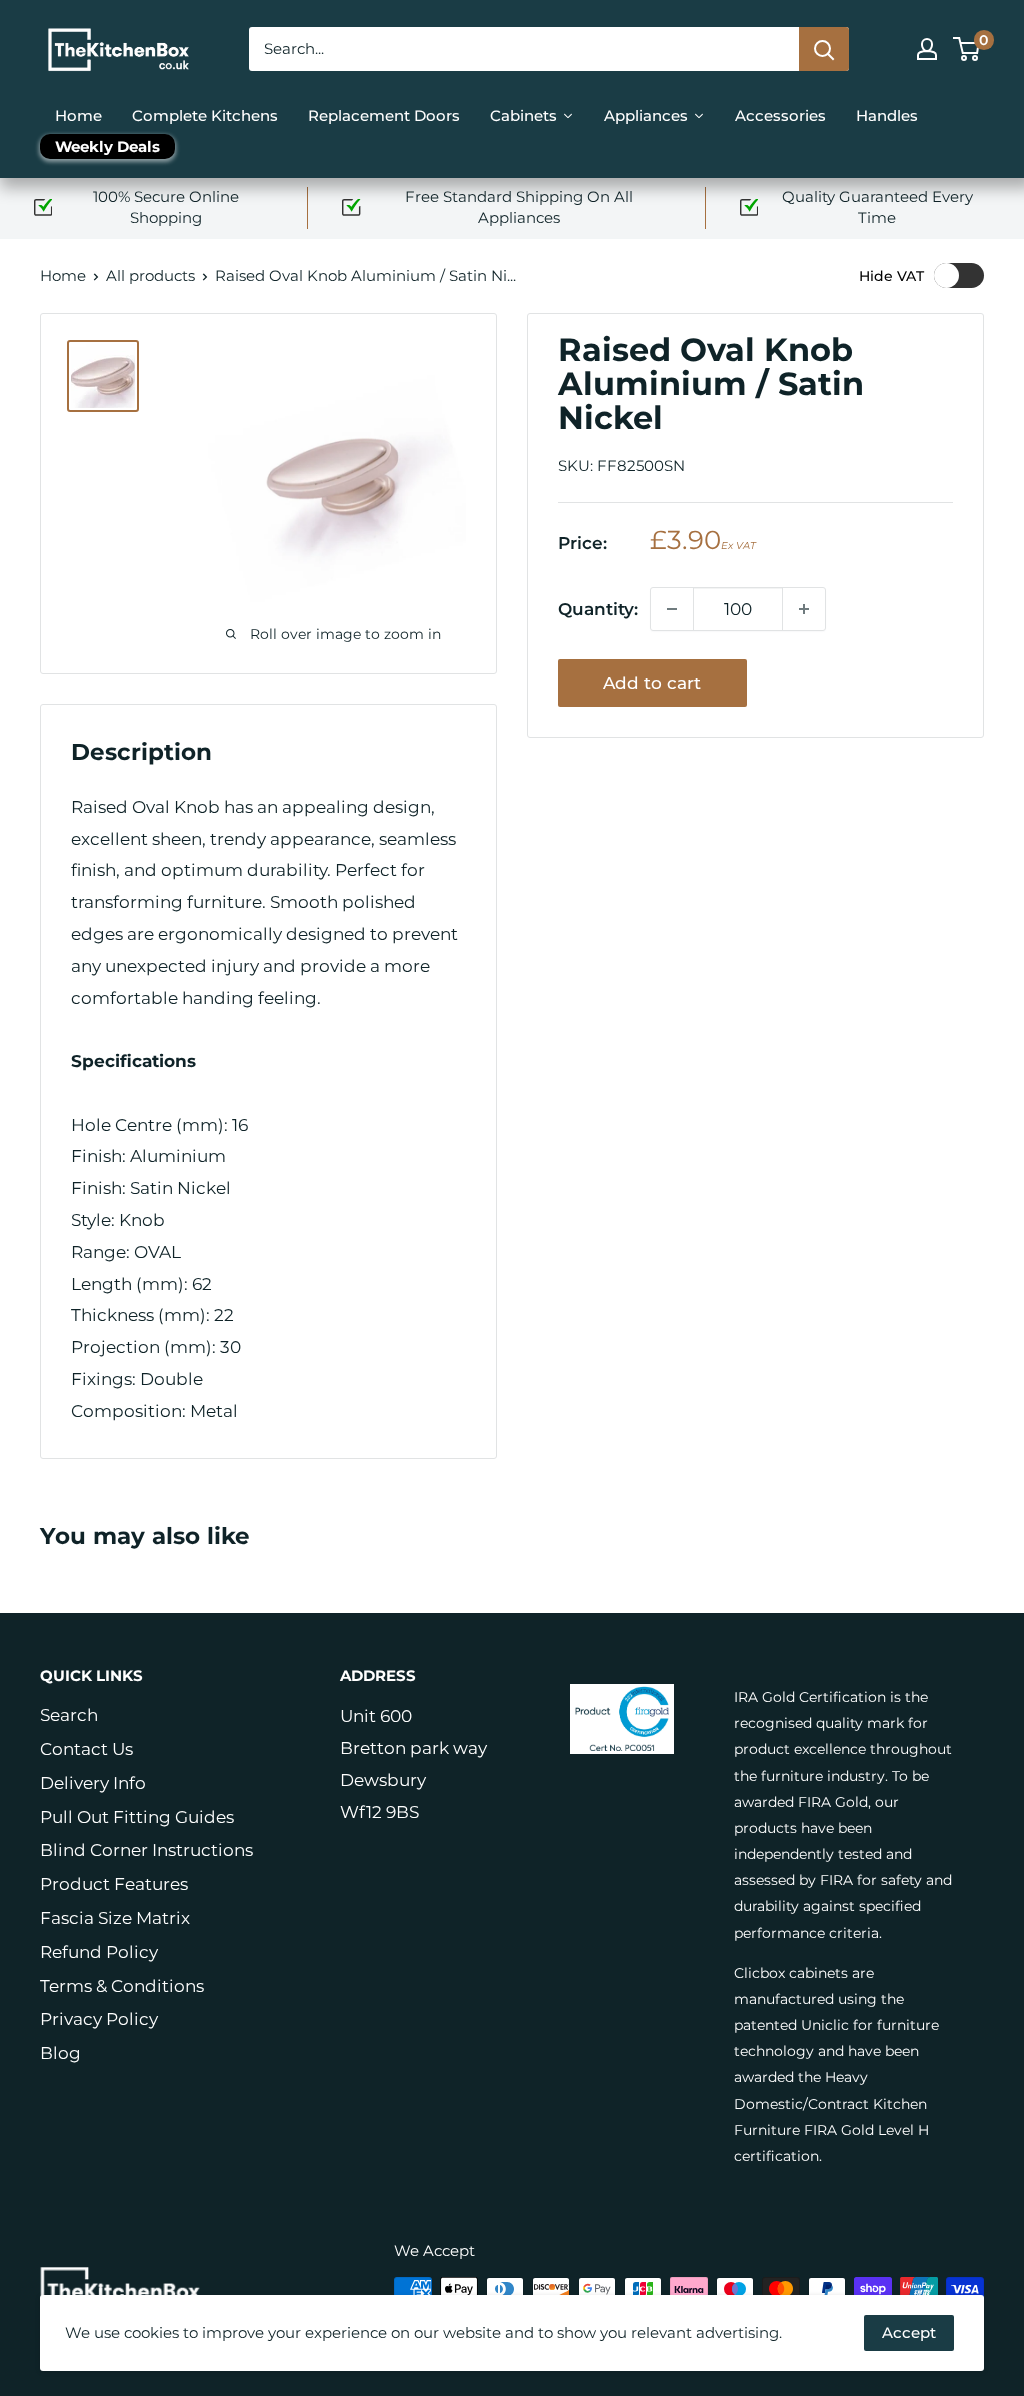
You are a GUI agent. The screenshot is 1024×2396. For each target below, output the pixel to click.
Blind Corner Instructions (146, 1850)
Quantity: (598, 609)
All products (150, 275)
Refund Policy (99, 1952)
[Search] (824, 49)
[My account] (927, 49)
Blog (60, 2053)
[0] (967, 49)
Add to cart (652, 683)
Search (69, 1715)
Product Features (114, 1884)
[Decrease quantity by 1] (672, 609)
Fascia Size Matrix (115, 1918)
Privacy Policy (99, 2019)
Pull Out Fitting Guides (137, 1817)
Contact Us (86, 1749)
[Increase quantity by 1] (804, 609)
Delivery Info (93, 1783)
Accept (909, 2332)
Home (63, 275)
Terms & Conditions (122, 1986)
